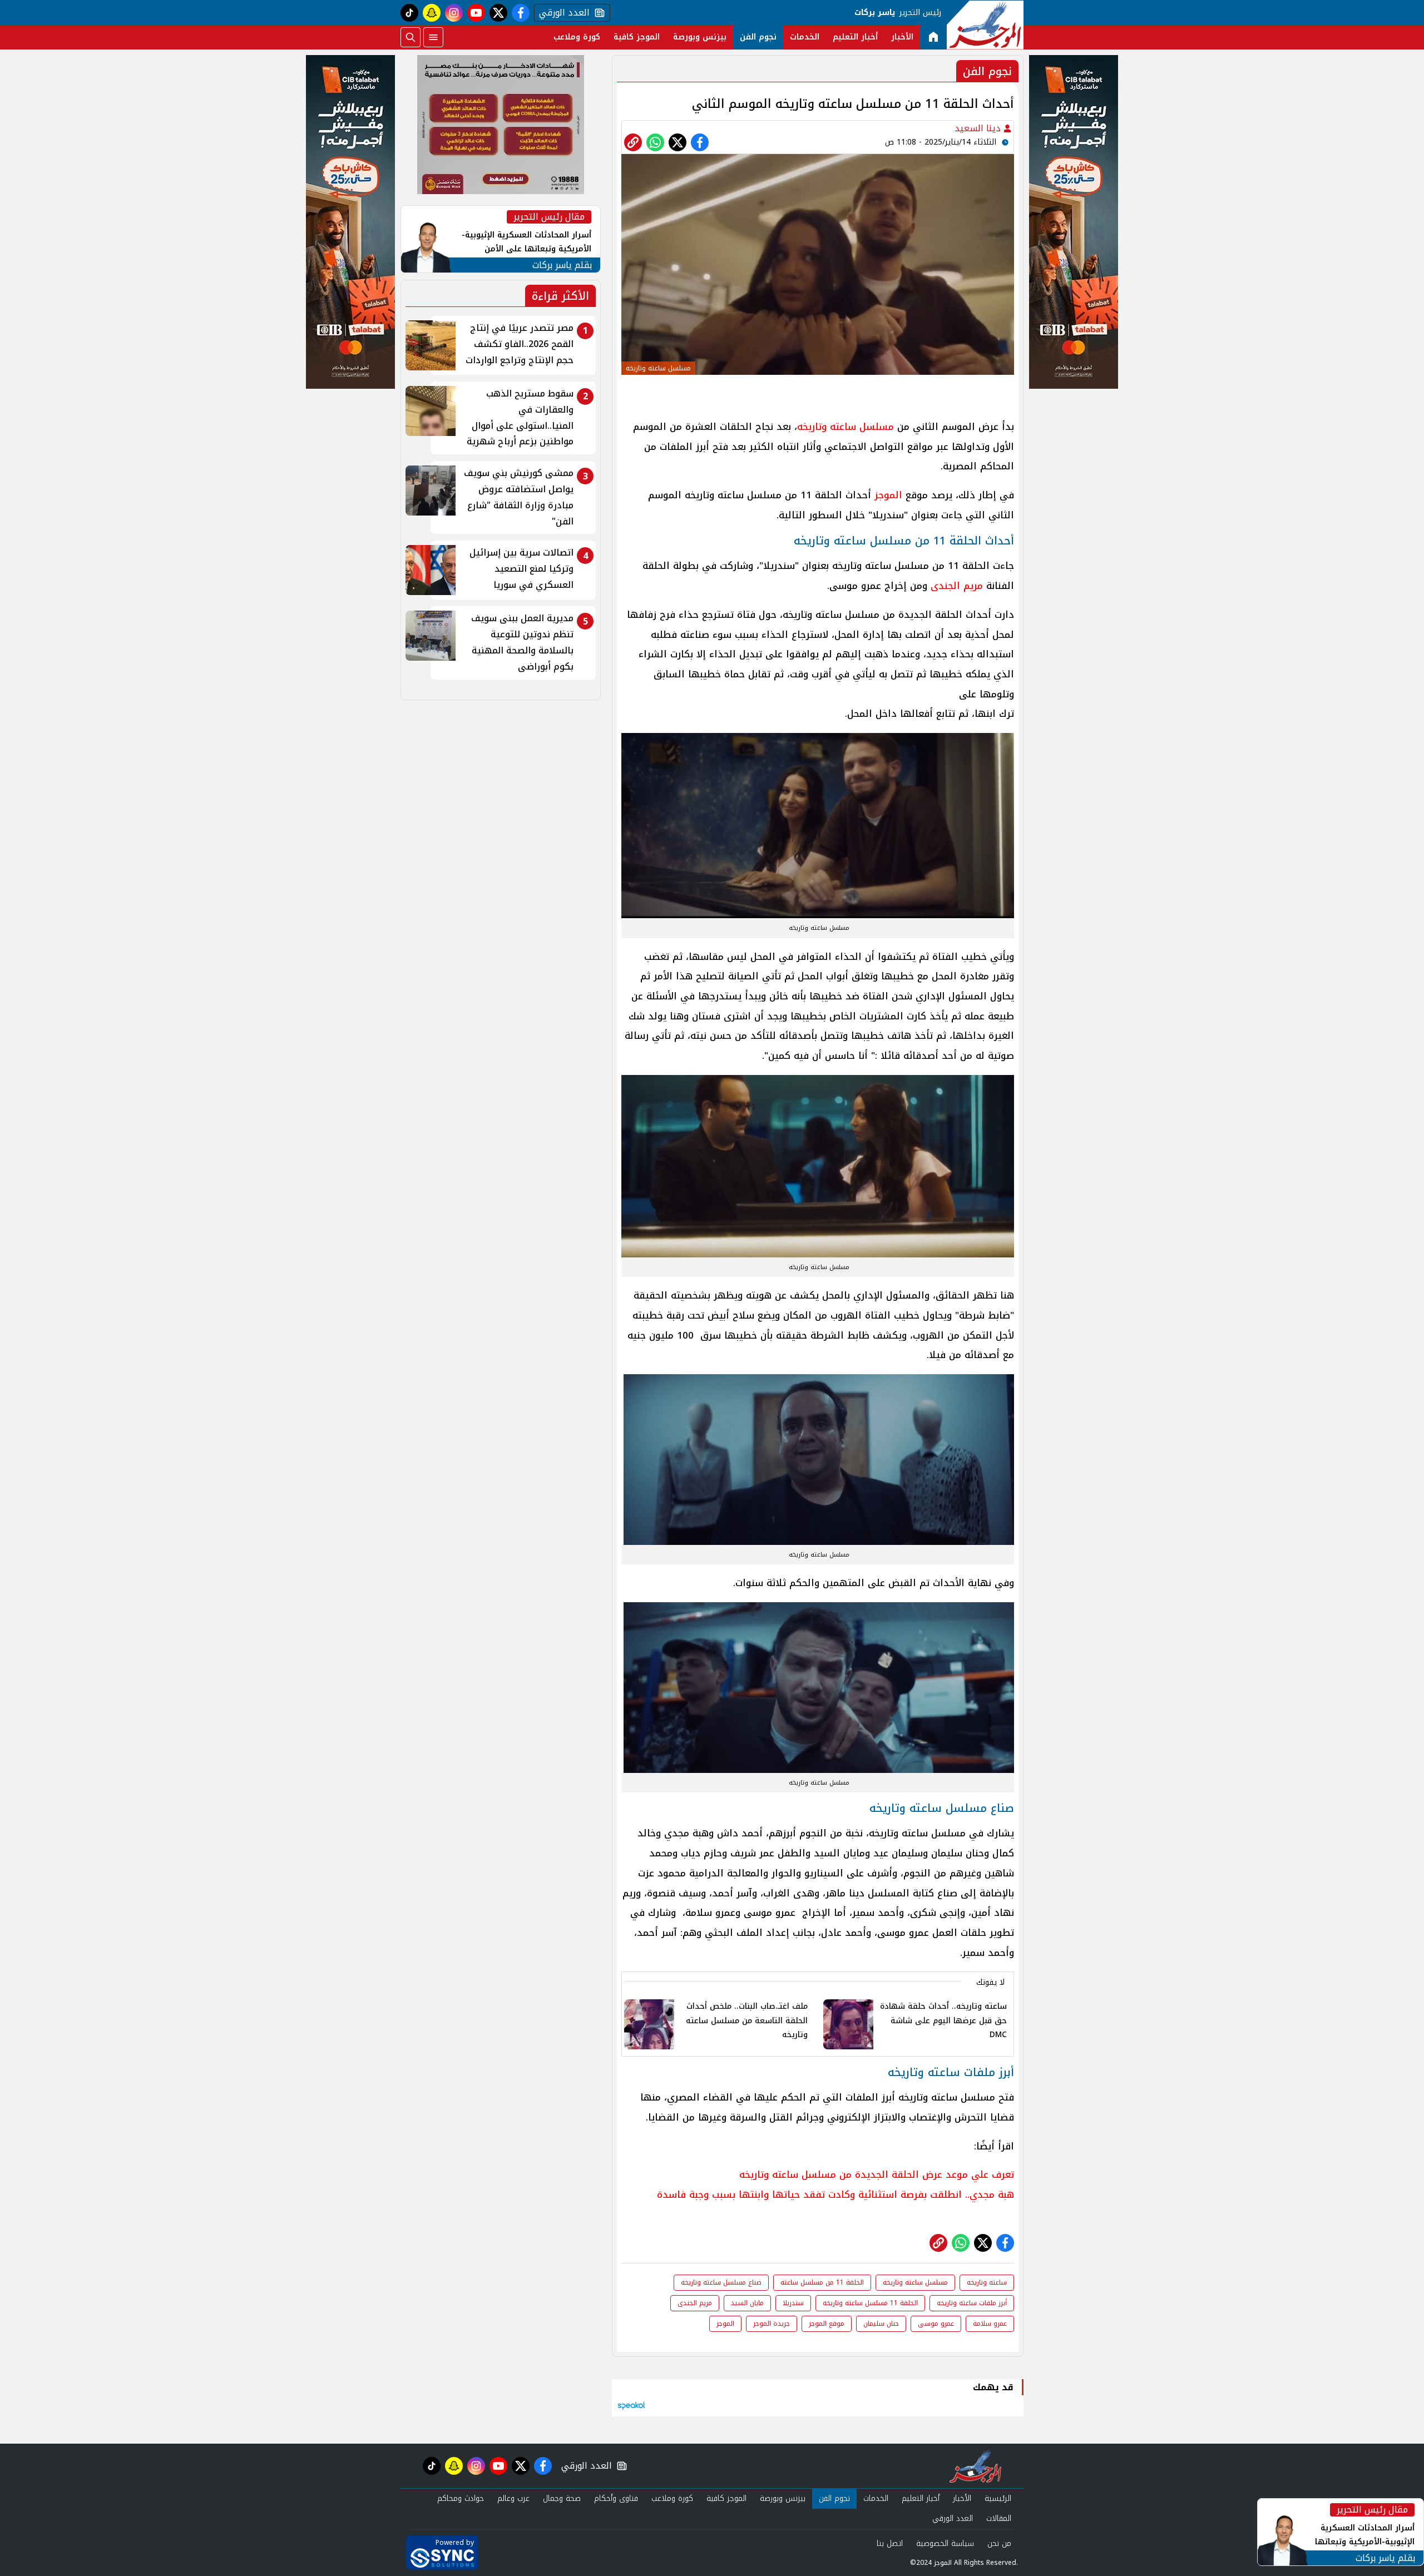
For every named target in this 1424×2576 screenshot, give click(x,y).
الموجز (888, 495)
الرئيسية (998, 2498)
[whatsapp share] (655, 142)
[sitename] (975, 2466)
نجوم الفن (758, 37)
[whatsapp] (633, 142)
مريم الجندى (957, 586)
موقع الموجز (827, 2324)
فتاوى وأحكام (616, 2498)
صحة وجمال (562, 2498)
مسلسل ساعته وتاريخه (845, 427)
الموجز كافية (637, 37)
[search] (411, 37)
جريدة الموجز (772, 2324)
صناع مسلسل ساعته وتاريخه (721, 2282)
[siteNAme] (985, 25)
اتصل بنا (890, 2543)
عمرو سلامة (990, 2324)
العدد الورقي (562, 13)
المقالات (999, 2518)
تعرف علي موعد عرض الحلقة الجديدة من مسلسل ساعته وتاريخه (877, 2174)
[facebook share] (700, 142)
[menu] (433, 37)
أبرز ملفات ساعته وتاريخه (972, 2303)
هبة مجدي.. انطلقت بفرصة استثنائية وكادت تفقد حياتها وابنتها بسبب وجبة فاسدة (835, 2194)
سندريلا (793, 2303)
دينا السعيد (979, 128)
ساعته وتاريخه (987, 2282)
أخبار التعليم (855, 37)
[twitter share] (678, 142)
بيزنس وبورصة (700, 37)
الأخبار (902, 37)
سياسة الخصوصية (945, 2543)
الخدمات (805, 37)
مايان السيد (747, 2303)
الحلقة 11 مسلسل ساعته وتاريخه (870, 2303)
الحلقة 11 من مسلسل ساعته (822, 2282)
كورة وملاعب (577, 37)
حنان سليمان (881, 2324)
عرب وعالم (513, 2498)
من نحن (999, 2543)
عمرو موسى (936, 2324)
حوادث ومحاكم (461, 2498)
